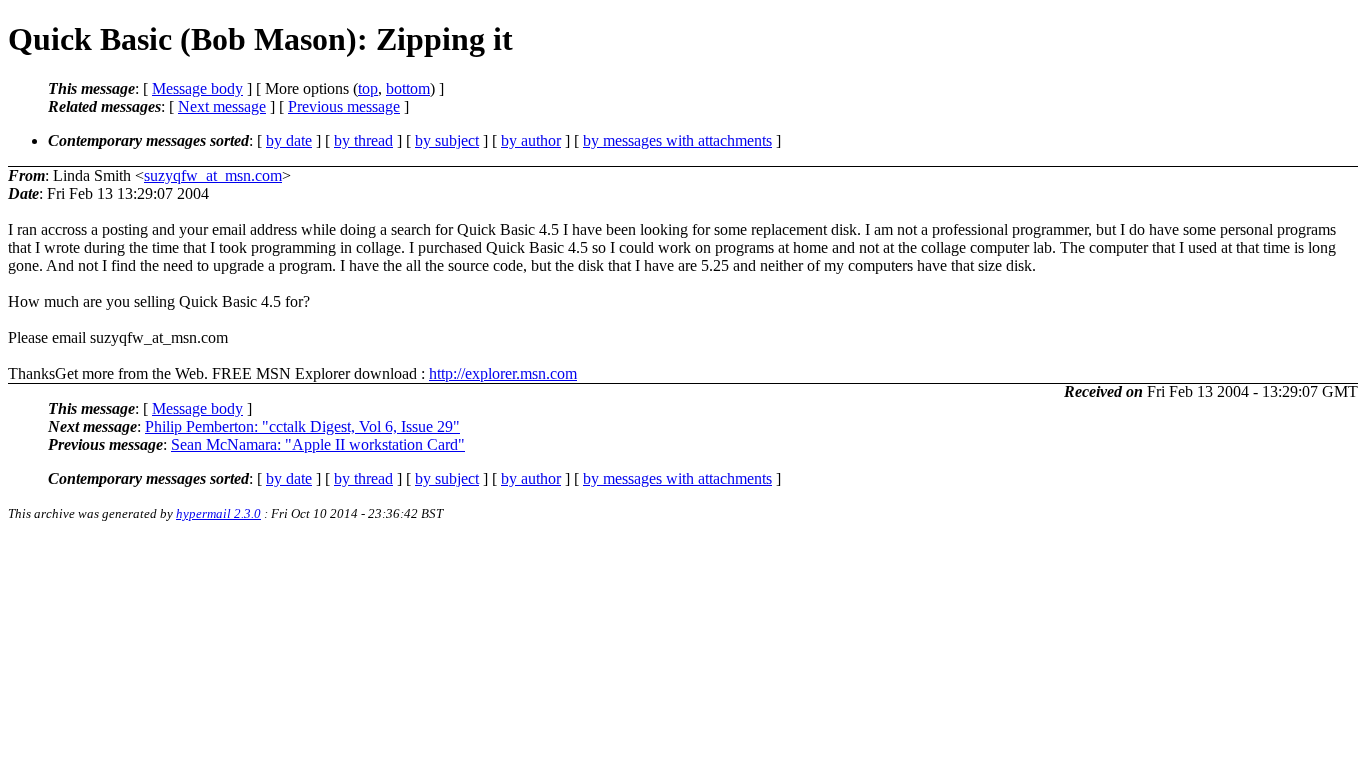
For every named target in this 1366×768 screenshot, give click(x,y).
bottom (408, 88)
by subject (447, 140)
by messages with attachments (677, 140)
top (368, 88)
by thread (363, 140)
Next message (222, 106)
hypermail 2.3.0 (218, 513)
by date (289, 140)
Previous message (344, 106)
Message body (197, 88)
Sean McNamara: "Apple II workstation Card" (318, 444)
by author (531, 140)
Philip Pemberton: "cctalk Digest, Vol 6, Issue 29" (302, 426)
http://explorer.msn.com (503, 373)
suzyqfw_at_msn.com (213, 175)
